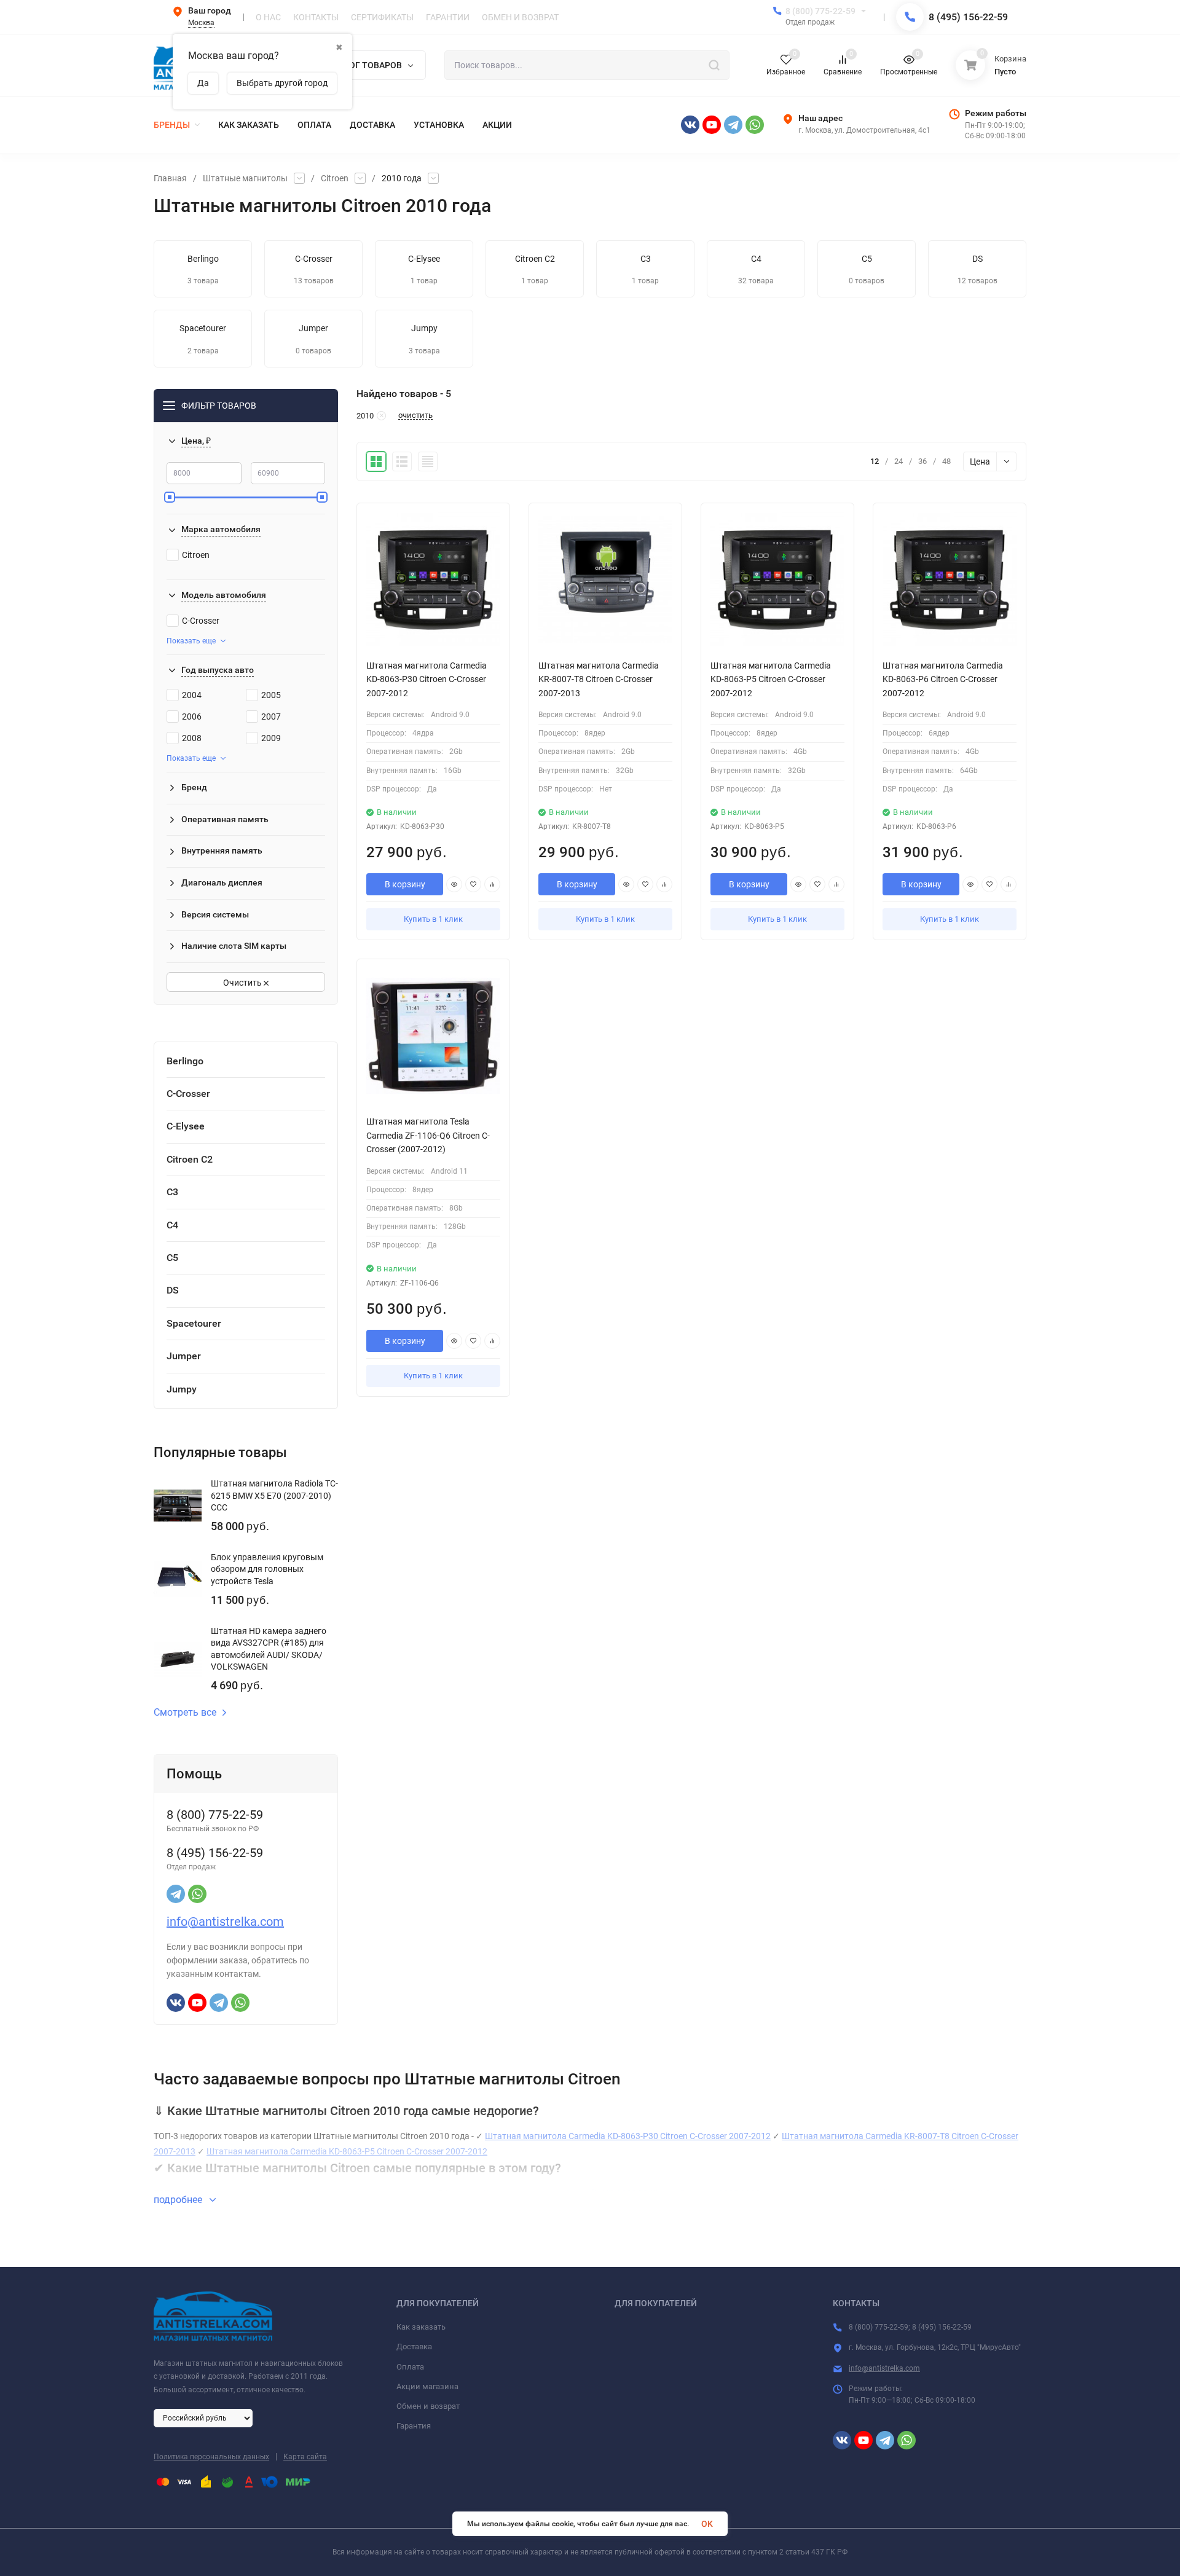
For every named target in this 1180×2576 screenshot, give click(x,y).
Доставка (414, 2346)
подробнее (179, 2200)
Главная (170, 178)
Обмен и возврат (428, 2406)
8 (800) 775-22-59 (820, 11)
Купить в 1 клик (433, 919)
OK (707, 2524)
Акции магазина (427, 2386)
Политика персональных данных (211, 2457)
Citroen (335, 178)
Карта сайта (305, 2457)
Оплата (410, 2367)
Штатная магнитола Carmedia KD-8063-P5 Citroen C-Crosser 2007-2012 (347, 2151)
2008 (192, 738)
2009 (271, 738)
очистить (415, 415)
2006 (192, 717)
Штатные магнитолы (245, 178)
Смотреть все (185, 1713)
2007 (271, 717)
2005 (271, 695)
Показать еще (191, 641)
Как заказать (421, 2327)
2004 (192, 695)
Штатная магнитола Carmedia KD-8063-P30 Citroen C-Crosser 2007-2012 (628, 2136)
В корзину (405, 884)
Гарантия (414, 2426)
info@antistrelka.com (225, 1922)
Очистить (243, 983)
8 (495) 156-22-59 (968, 17)
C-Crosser (201, 621)
